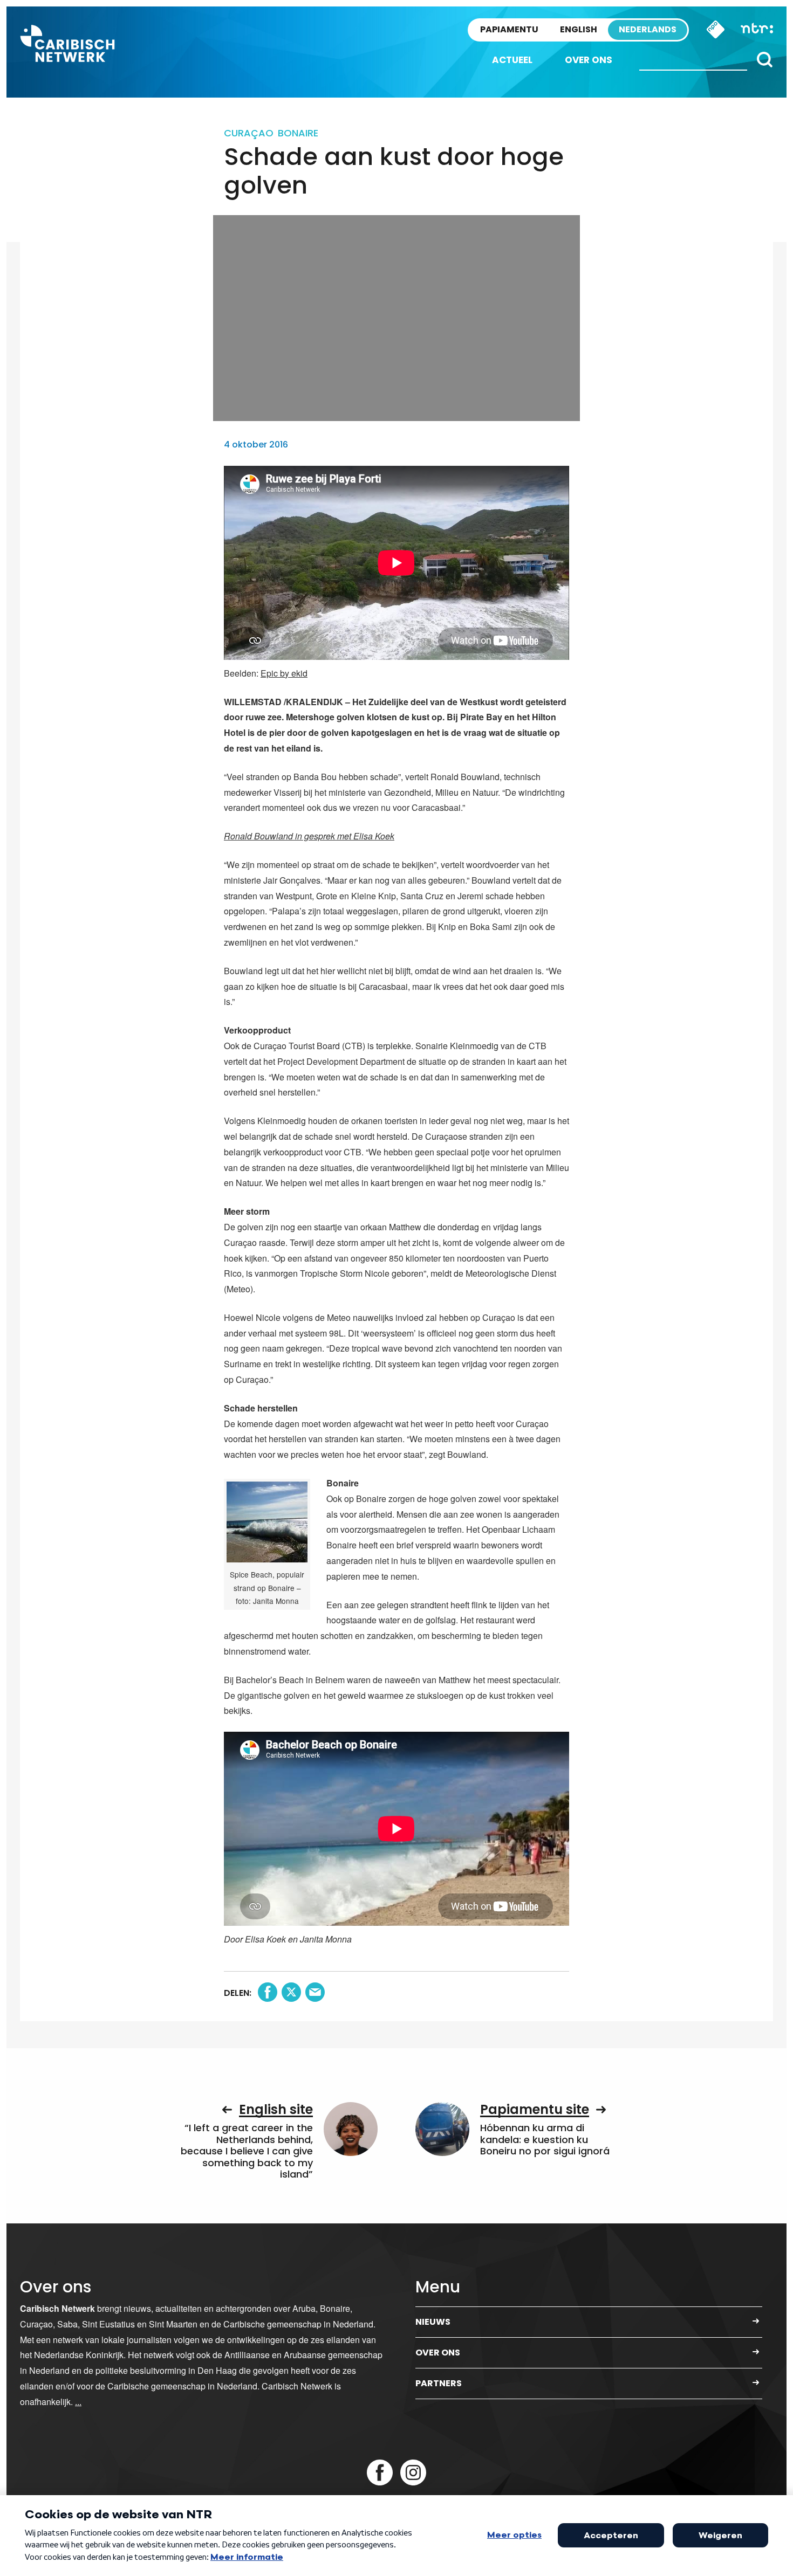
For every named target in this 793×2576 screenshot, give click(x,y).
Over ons (589, 60)
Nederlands (648, 29)
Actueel (512, 60)
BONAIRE (298, 133)
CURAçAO (249, 133)
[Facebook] (380, 2472)
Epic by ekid (284, 673)
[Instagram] (413, 2472)
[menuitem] (512, 60)
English (579, 29)
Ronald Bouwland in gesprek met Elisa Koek (309, 836)
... (78, 2402)
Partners (439, 2383)
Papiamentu (509, 29)
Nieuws (433, 2322)
